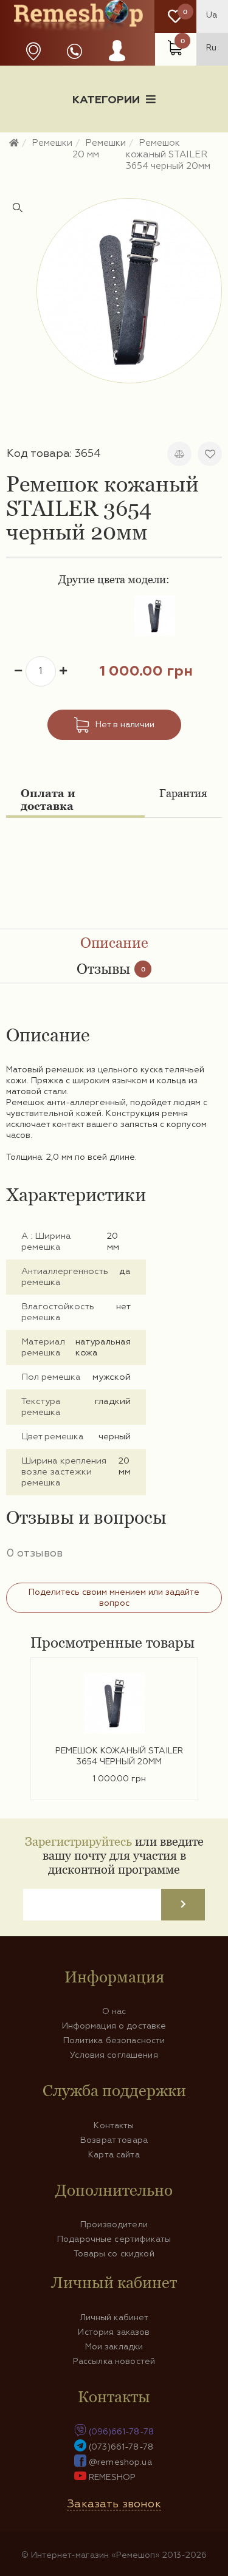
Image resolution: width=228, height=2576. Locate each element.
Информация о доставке (152, 142)
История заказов (114, 2332)
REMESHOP (112, 2478)
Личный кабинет (114, 2318)
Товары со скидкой (114, 2254)
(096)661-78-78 (121, 2432)
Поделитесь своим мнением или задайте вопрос (114, 1598)
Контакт (114, 162)
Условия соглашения (114, 2055)
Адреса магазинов (33, 51)
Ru (211, 48)
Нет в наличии (125, 725)
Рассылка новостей (114, 2362)
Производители (114, 2225)
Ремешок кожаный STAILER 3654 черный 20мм (119, 1756)
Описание (114, 943)
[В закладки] (210, 454)
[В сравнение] (179, 454)
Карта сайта (114, 2155)
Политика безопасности (114, 2041)
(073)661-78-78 (121, 2447)
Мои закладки (114, 2347)
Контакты (114, 2126)
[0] (175, 17)
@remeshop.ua (120, 2462)
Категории (106, 100)
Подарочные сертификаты (114, 2239)
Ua (212, 15)
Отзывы (111, 969)
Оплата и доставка (48, 800)
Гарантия (183, 793)
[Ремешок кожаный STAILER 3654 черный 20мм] (129, 291)
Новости (46, 142)
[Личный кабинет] (117, 63)
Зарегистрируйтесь (78, 1841)
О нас (114, 2012)
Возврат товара (114, 2140)
